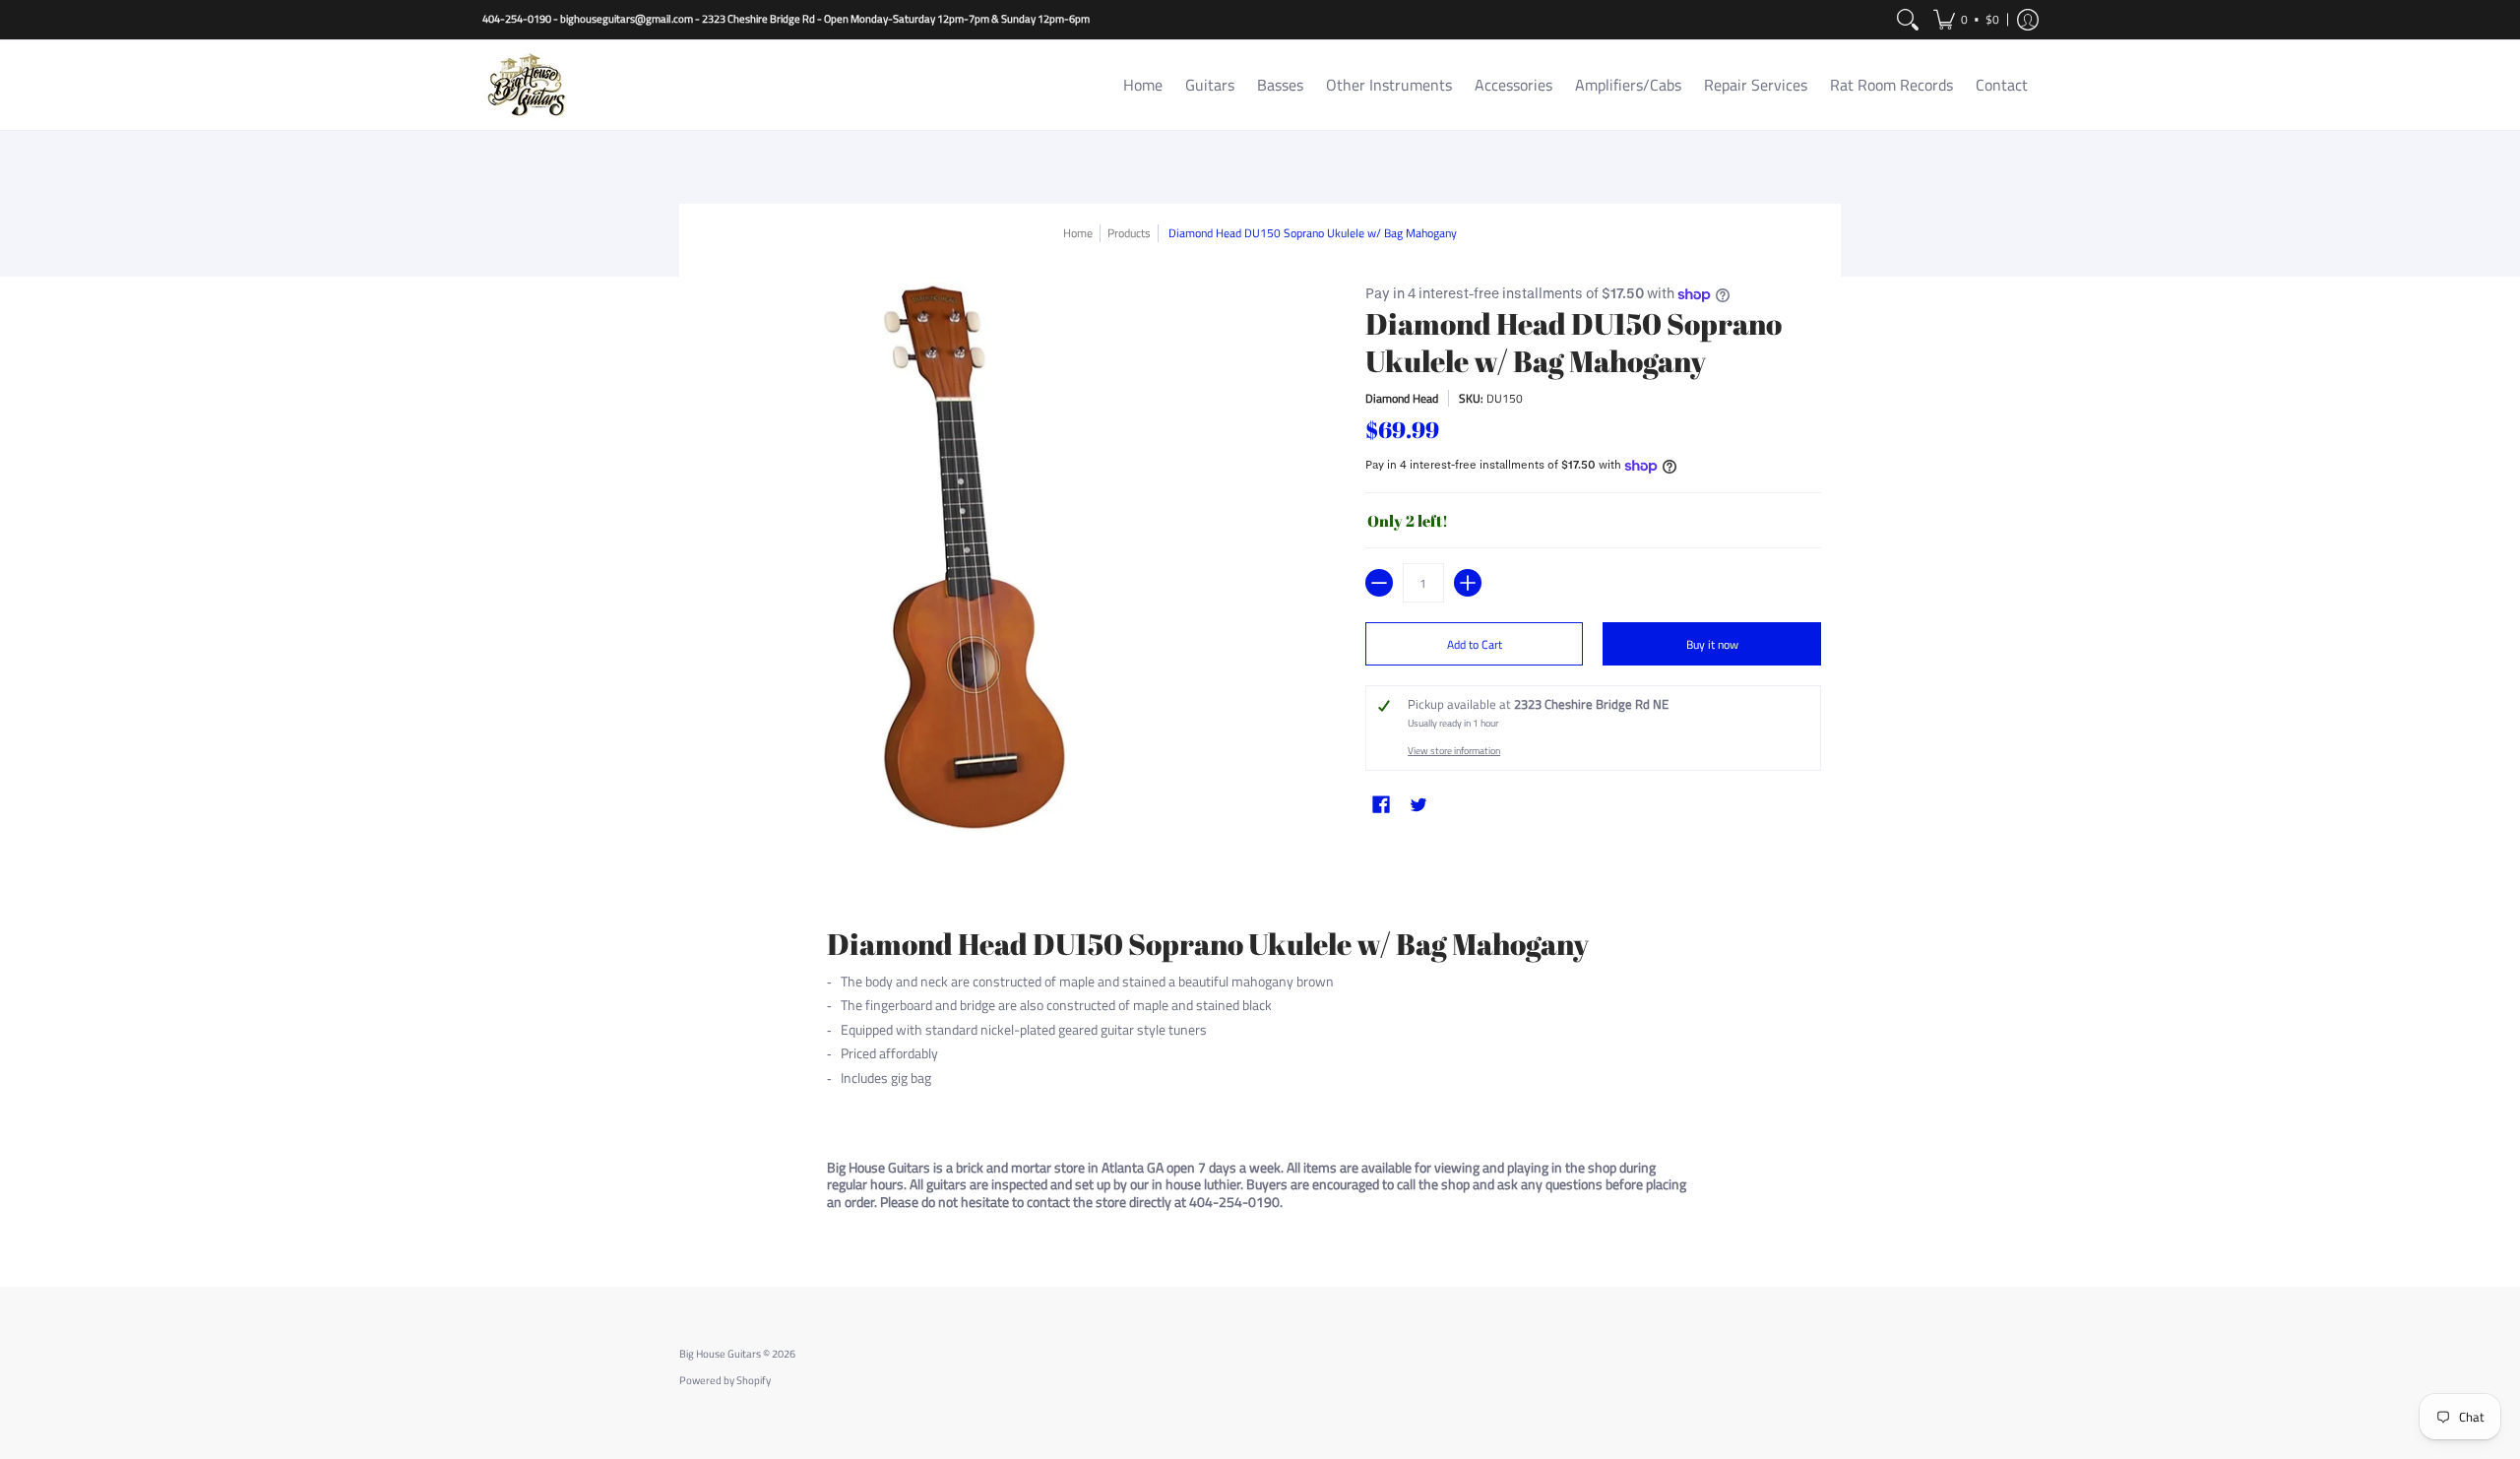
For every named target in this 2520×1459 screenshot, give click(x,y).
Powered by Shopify (725, 1380)
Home (1078, 233)
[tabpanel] (1260, 1055)
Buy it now (1712, 644)
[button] (1966, 20)
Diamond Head (1402, 398)
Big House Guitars (720, 1354)
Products (1129, 233)
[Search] (1908, 20)
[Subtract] (1379, 583)
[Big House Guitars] (527, 85)
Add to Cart (1475, 644)
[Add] (1468, 583)
